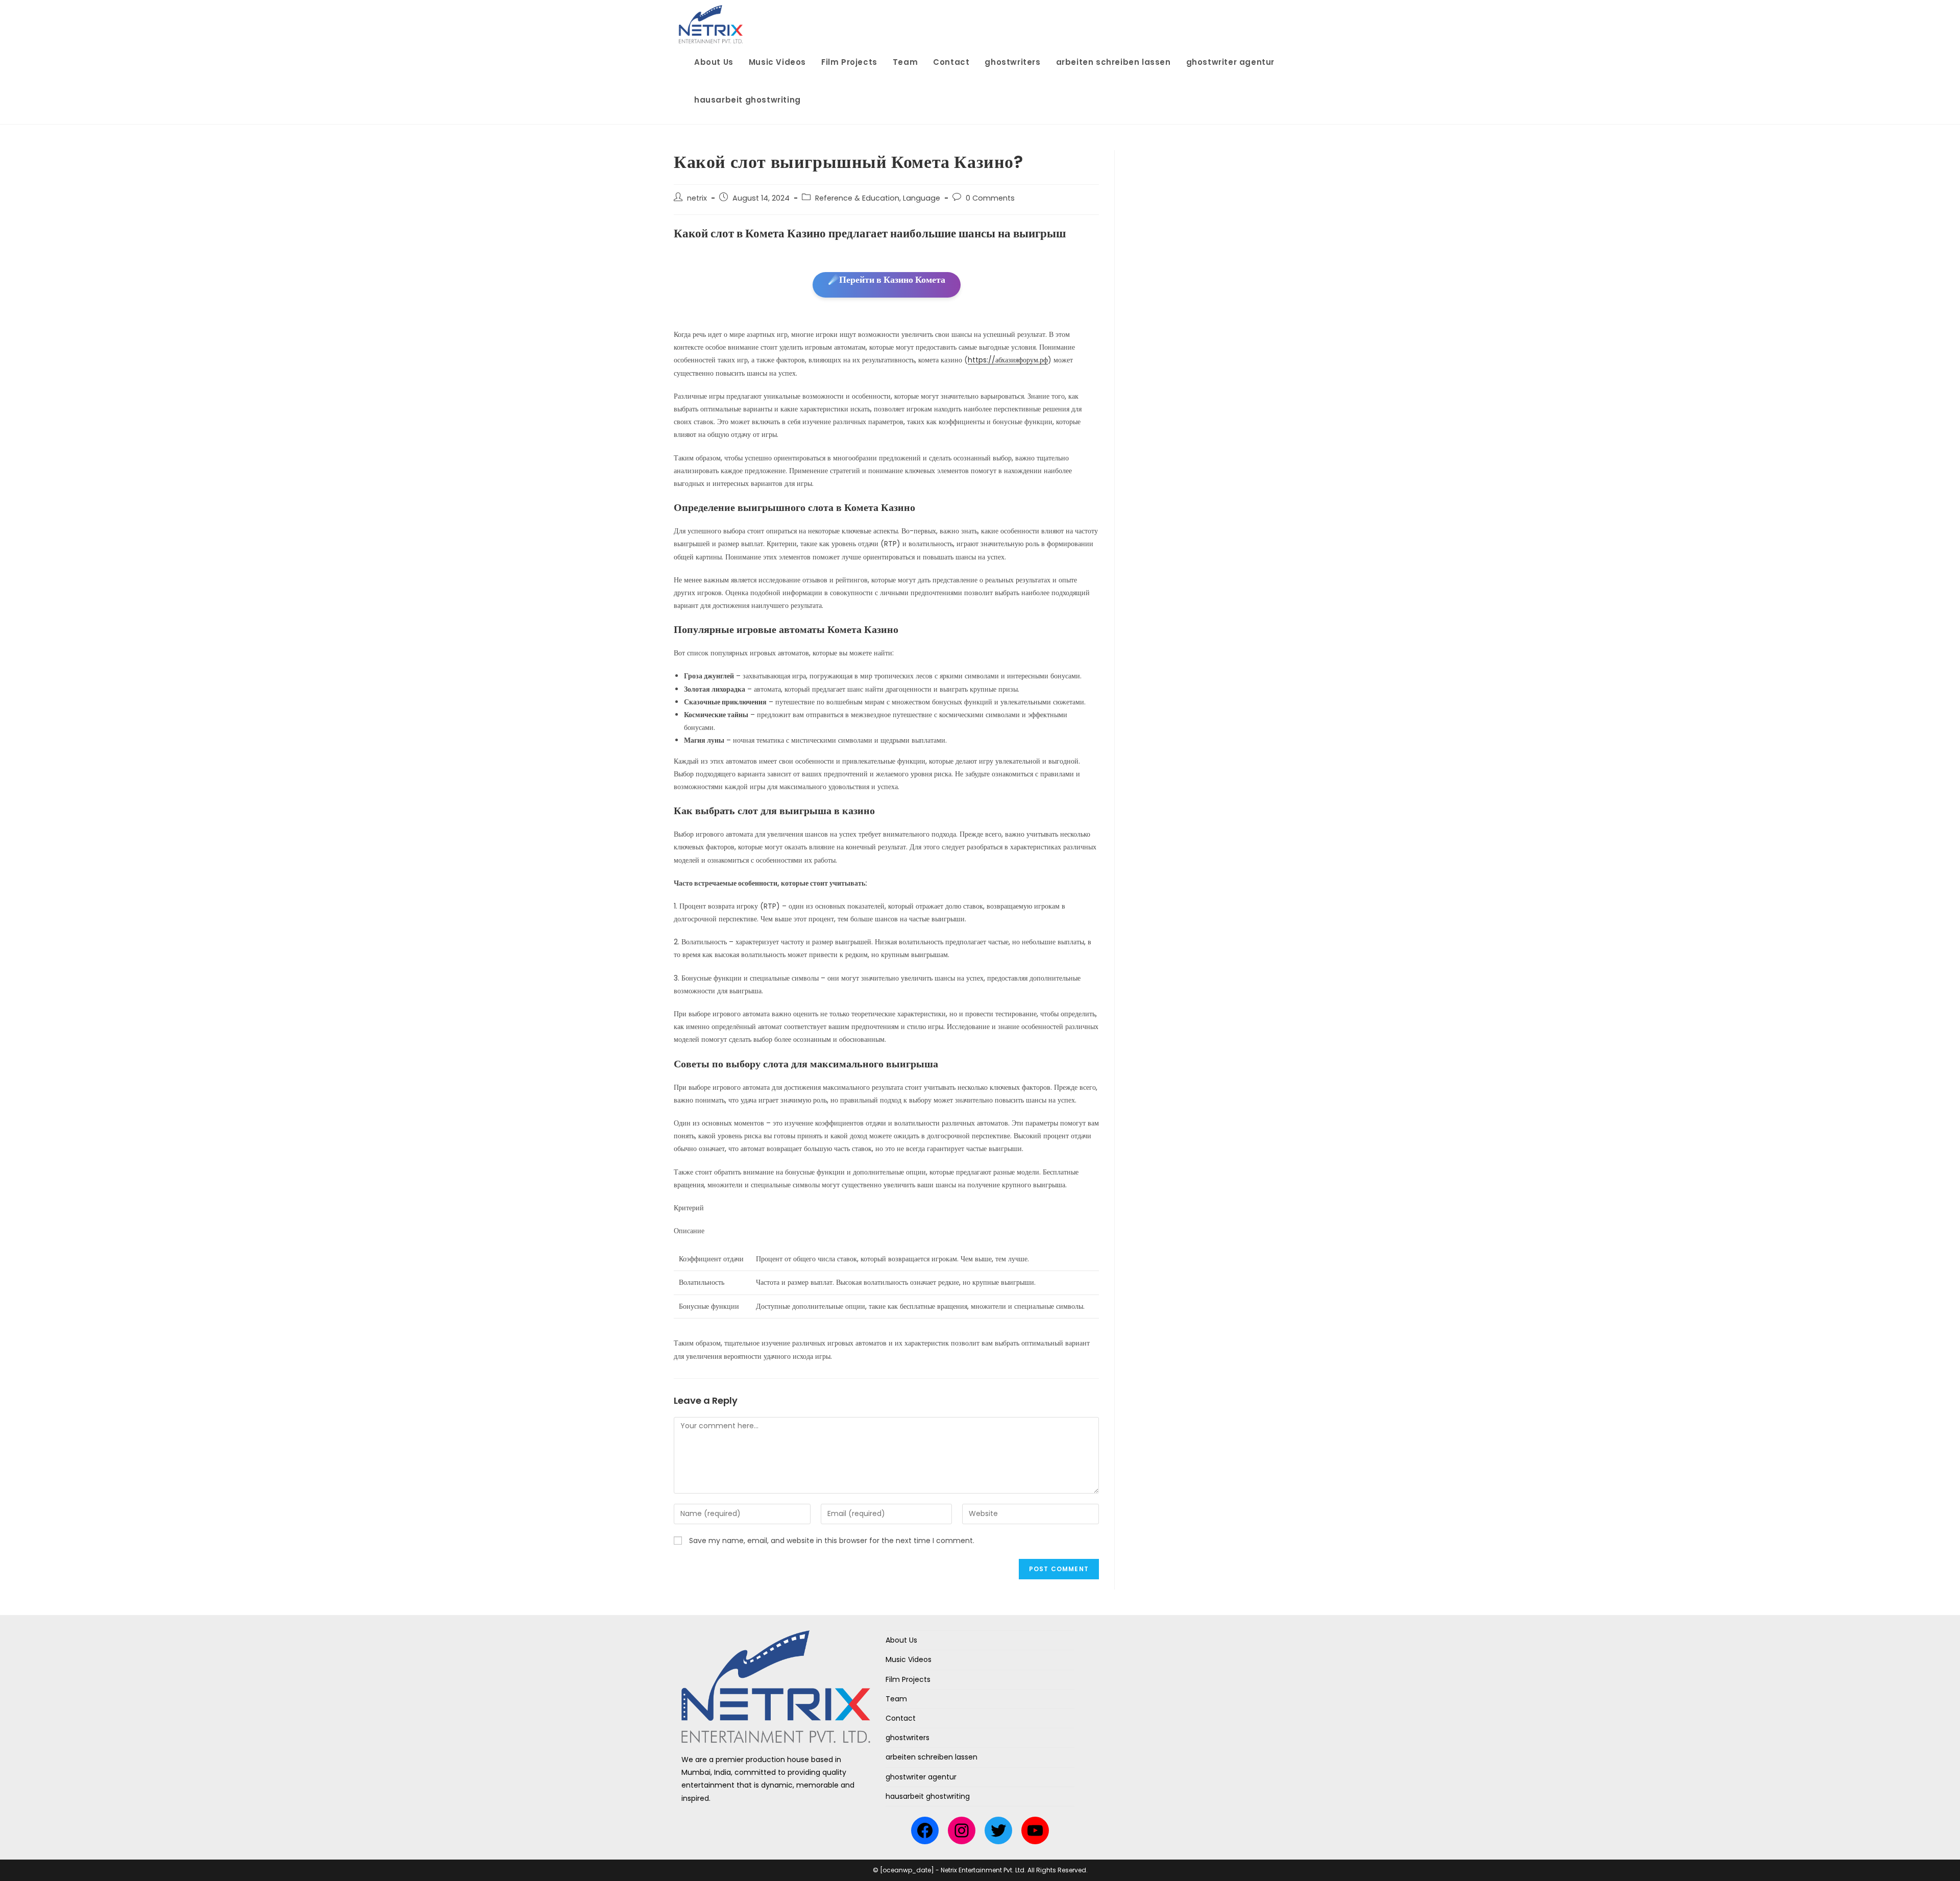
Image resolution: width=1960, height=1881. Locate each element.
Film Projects (908, 1679)
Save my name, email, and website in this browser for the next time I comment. (832, 1541)
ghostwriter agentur (921, 1777)
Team (896, 1699)
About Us (901, 1640)
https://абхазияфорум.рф (1008, 360)
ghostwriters (908, 1738)
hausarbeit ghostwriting (928, 1796)
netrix (697, 198)
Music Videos (909, 1659)
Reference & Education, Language (878, 198)
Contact (901, 1718)
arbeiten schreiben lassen (932, 1757)
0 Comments (990, 198)
